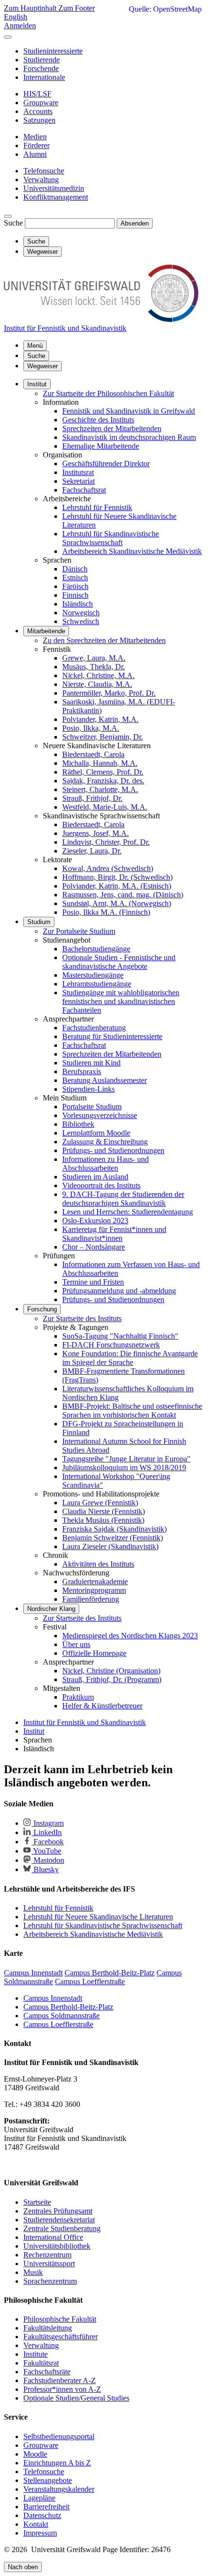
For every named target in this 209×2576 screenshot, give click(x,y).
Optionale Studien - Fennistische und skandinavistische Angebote (119, 962)
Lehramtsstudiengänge (97, 984)
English (16, 17)
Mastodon (48, 1860)
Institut (37, 384)
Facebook (48, 1842)
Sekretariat (78, 481)
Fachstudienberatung (94, 1028)
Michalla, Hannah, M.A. (100, 763)
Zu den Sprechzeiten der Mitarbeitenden (104, 640)
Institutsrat (78, 472)
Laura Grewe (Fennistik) (100, 1503)
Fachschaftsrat (84, 490)
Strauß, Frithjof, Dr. (92, 798)
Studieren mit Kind (91, 1063)
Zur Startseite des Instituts (82, 1318)
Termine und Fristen (93, 1282)
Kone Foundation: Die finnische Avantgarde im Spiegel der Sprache (130, 1358)
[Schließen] (8, 37)
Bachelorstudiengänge (96, 949)
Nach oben (23, 2567)
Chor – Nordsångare (94, 1247)
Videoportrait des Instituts (101, 1185)
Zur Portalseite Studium (79, 931)
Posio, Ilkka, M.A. (91, 728)
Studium (39, 922)
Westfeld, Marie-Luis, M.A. (105, 807)
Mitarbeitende (46, 631)
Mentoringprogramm (94, 1590)
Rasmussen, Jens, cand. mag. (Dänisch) (123, 895)
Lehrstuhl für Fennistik (97, 507)
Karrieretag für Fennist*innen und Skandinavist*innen (114, 1234)
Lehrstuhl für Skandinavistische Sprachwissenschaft (111, 538)
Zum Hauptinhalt (31, 8)
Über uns (76, 1644)
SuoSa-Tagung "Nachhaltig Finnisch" (120, 1336)
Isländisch (78, 604)
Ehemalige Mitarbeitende (101, 446)
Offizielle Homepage (94, 1653)
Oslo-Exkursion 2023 (95, 1221)
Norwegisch (81, 613)
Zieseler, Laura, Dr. (92, 851)
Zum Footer (77, 8)
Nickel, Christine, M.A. (98, 675)
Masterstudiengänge (93, 975)
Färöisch (75, 586)
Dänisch (75, 569)
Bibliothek (78, 1124)
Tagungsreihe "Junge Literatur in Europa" (126, 1459)
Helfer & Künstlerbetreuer (102, 1706)
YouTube (46, 1851)
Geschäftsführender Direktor (106, 464)
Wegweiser (43, 366)
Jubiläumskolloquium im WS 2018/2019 (124, 1468)
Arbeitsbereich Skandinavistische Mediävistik (132, 551)
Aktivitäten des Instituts (98, 1564)
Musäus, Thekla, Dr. (94, 667)
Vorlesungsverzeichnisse (100, 1115)
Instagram (48, 1823)
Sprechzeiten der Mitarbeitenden (112, 428)
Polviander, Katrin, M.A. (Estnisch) (117, 886)
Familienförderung (91, 1599)
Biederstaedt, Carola (93, 754)
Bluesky (45, 1869)
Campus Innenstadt (53, 1998)
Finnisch (75, 595)
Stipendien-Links (88, 1089)
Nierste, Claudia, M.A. (97, 684)
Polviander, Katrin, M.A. (100, 719)
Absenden (135, 223)
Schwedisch (81, 621)
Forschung (42, 1309)
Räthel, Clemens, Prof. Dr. (103, 772)
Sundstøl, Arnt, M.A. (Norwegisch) (117, 903)
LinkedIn (47, 1832)
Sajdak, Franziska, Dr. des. (103, 781)
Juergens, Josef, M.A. (96, 833)
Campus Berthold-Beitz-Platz (68, 2007)
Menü (35, 346)
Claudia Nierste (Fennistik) (104, 1511)
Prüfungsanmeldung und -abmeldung (119, 1291)
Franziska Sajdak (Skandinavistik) (114, 1529)
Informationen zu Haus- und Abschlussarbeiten (105, 1164)
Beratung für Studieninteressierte (112, 1036)
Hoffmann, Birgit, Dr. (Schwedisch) (117, 877)
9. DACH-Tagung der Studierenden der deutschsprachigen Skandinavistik (123, 1199)
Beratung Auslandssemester (104, 1080)
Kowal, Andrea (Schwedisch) (108, 868)
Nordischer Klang (51, 1609)
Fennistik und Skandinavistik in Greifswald (129, 411)
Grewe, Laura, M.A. (94, 658)
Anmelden (20, 26)
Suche (13, 223)
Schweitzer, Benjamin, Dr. (103, 737)
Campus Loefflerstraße (58, 2024)
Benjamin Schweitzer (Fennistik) (113, 1538)
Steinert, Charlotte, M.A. (100, 789)
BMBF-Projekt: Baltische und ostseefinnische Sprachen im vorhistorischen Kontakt (132, 1411)
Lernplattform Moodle (96, 1133)
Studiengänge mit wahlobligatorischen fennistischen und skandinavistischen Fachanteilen (121, 1001)
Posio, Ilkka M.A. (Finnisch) (106, 912)
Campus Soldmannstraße (61, 2016)
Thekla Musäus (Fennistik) (103, 1520)
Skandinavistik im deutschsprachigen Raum (129, 437)
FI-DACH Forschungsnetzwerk (111, 1345)
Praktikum (78, 1697)
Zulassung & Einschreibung (105, 1142)
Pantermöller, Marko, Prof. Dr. (109, 693)
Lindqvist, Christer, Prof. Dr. (106, 842)
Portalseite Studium (92, 1107)
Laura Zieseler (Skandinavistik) (110, 1546)
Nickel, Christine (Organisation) (111, 1671)
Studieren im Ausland (95, 1177)
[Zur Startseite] (101, 319)
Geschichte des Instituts (98, 420)
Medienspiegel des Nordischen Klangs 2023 (130, 1636)
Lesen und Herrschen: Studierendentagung (128, 1212)
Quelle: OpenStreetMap (165, 9)
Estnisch (75, 578)
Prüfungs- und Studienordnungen (113, 1150)
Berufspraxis (82, 1071)
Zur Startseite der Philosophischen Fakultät (108, 393)
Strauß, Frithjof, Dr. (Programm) (112, 1679)
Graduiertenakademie (95, 1582)
